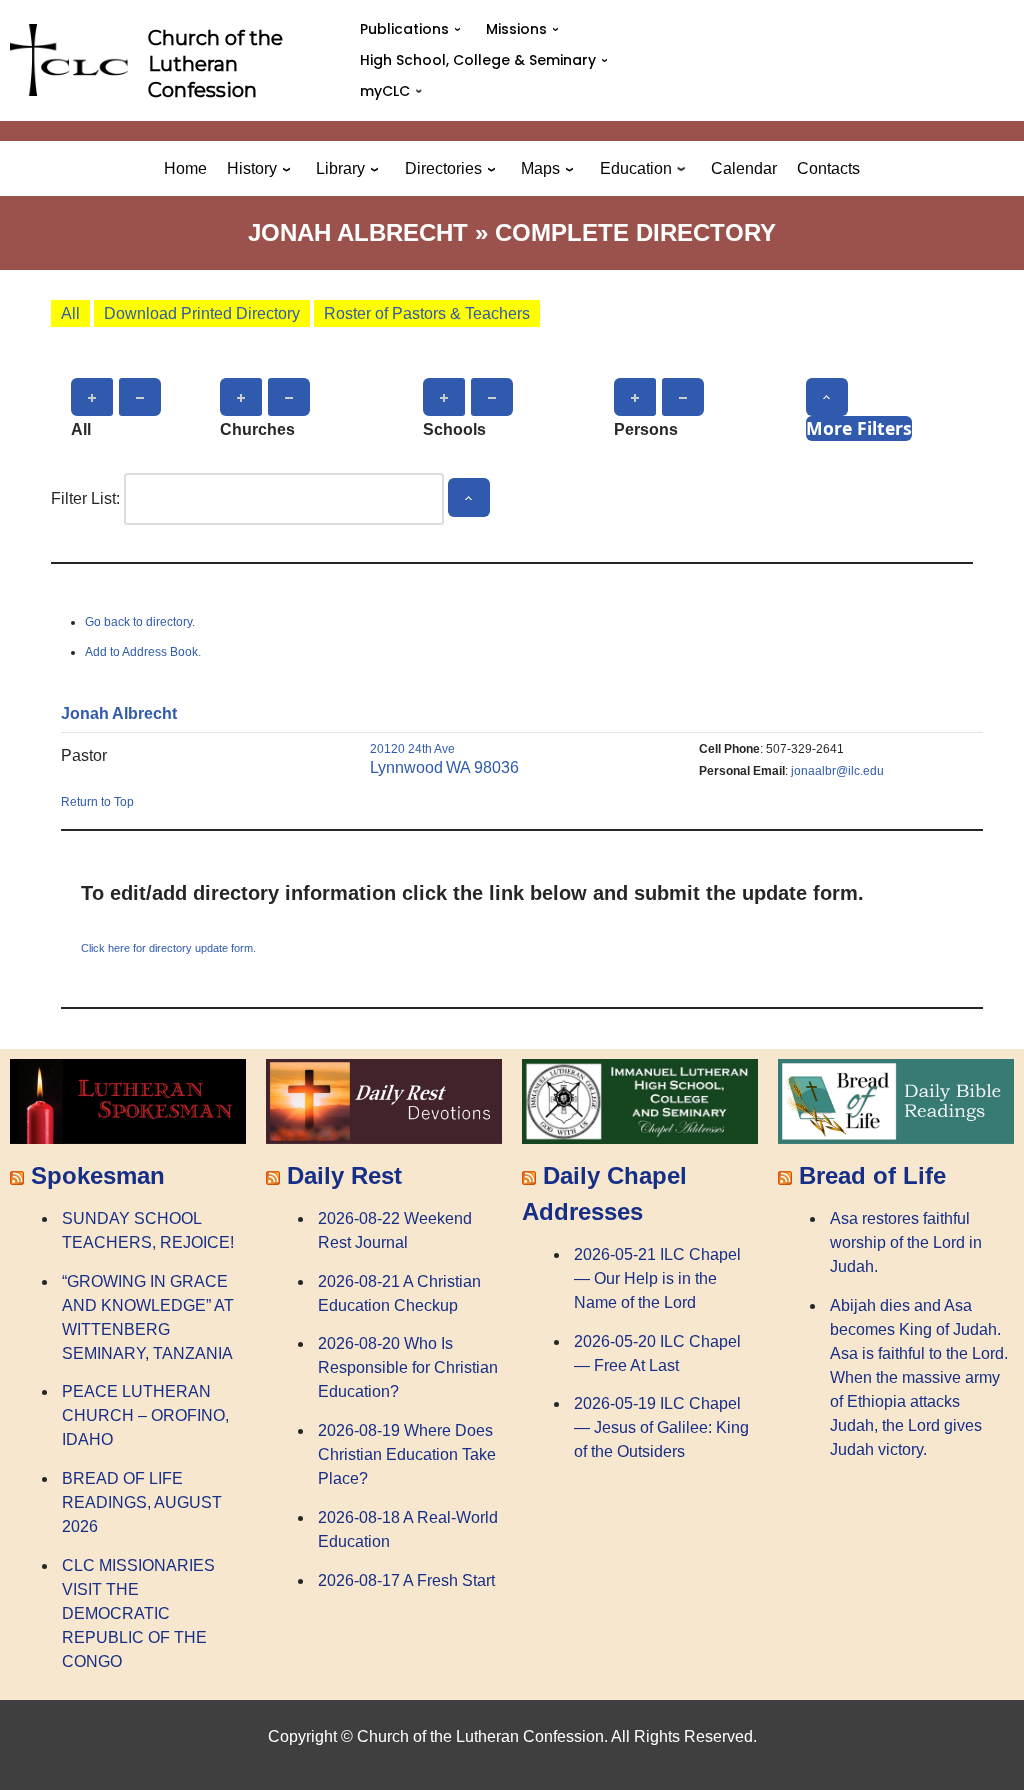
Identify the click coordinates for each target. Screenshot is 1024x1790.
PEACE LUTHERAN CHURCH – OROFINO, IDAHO (145, 1415)
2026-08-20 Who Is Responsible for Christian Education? (408, 1367)
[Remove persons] (683, 397)
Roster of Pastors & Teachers (427, 313)
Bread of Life (872, 1175)
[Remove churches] (289, 397)
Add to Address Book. (143, 652)
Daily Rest (344, 1175)
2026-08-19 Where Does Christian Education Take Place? (407, 1454)
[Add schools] (444, 397)
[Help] (827, 397)
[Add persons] (635, 397)
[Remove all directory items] (140, 397)
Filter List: (85, 498)
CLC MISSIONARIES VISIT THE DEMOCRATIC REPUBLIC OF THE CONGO (138, 1613)
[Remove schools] (492, 397)
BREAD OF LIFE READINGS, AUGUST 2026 (142, 1502)
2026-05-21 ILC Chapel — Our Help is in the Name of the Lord (657, 1278)
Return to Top (97, 802)
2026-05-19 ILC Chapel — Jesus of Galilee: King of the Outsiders (661, 1427)
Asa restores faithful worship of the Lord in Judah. (906, 1242)
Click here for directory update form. (168, 948)
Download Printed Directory (202, 313)
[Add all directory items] (92, 397)
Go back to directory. (140, 622)
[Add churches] (241, 397)
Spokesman (98, 1175)
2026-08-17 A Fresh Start (406, 1580)
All (70, 313)
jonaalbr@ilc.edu (837, 771)
